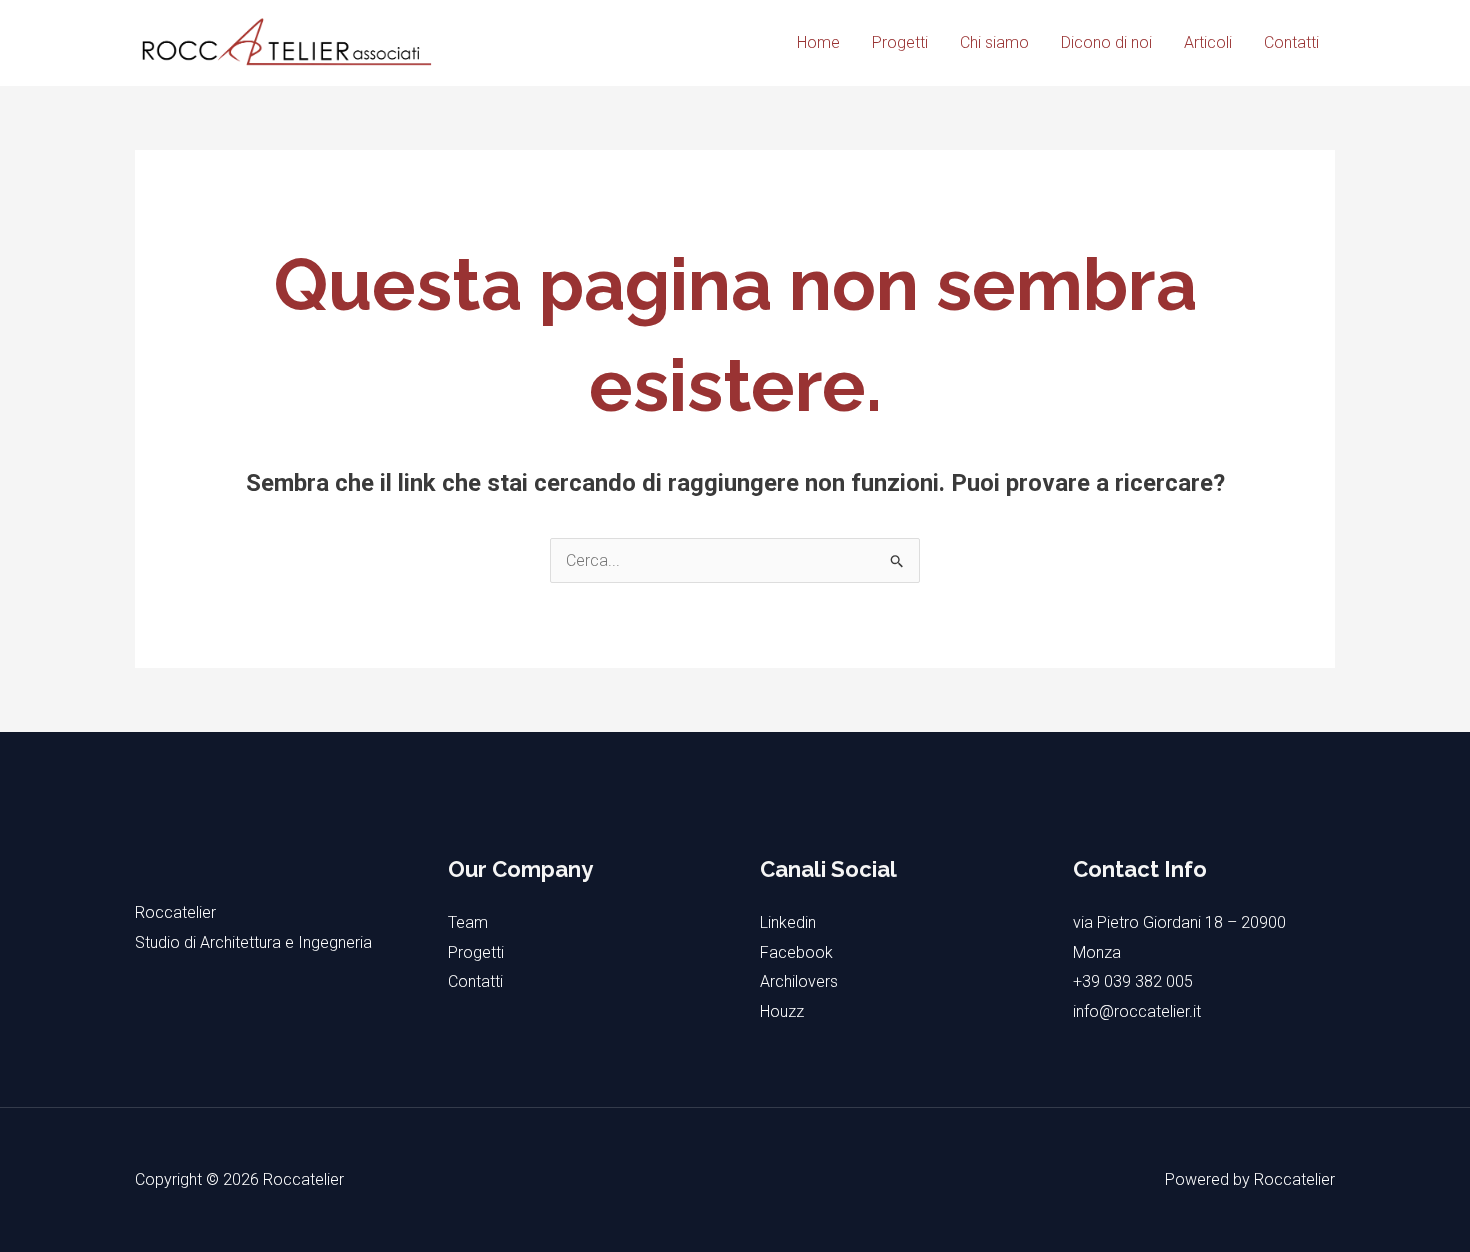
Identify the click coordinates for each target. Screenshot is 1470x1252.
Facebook (796, 952)
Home (818, 42)
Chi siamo (994, 42)
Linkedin (788, 922)
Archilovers (799, 981)
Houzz (782, 1011)
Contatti (1291, 42)
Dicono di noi (1106, 42)
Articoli (1208, 42)
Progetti (900, 42)
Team (468, 922)
